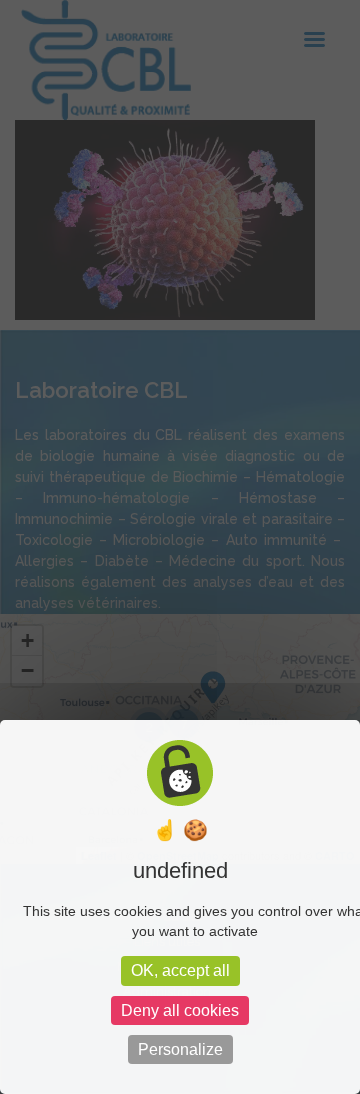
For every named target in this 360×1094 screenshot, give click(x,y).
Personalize (180, 1049)
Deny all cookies (180, 1010)
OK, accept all (180, 970)
